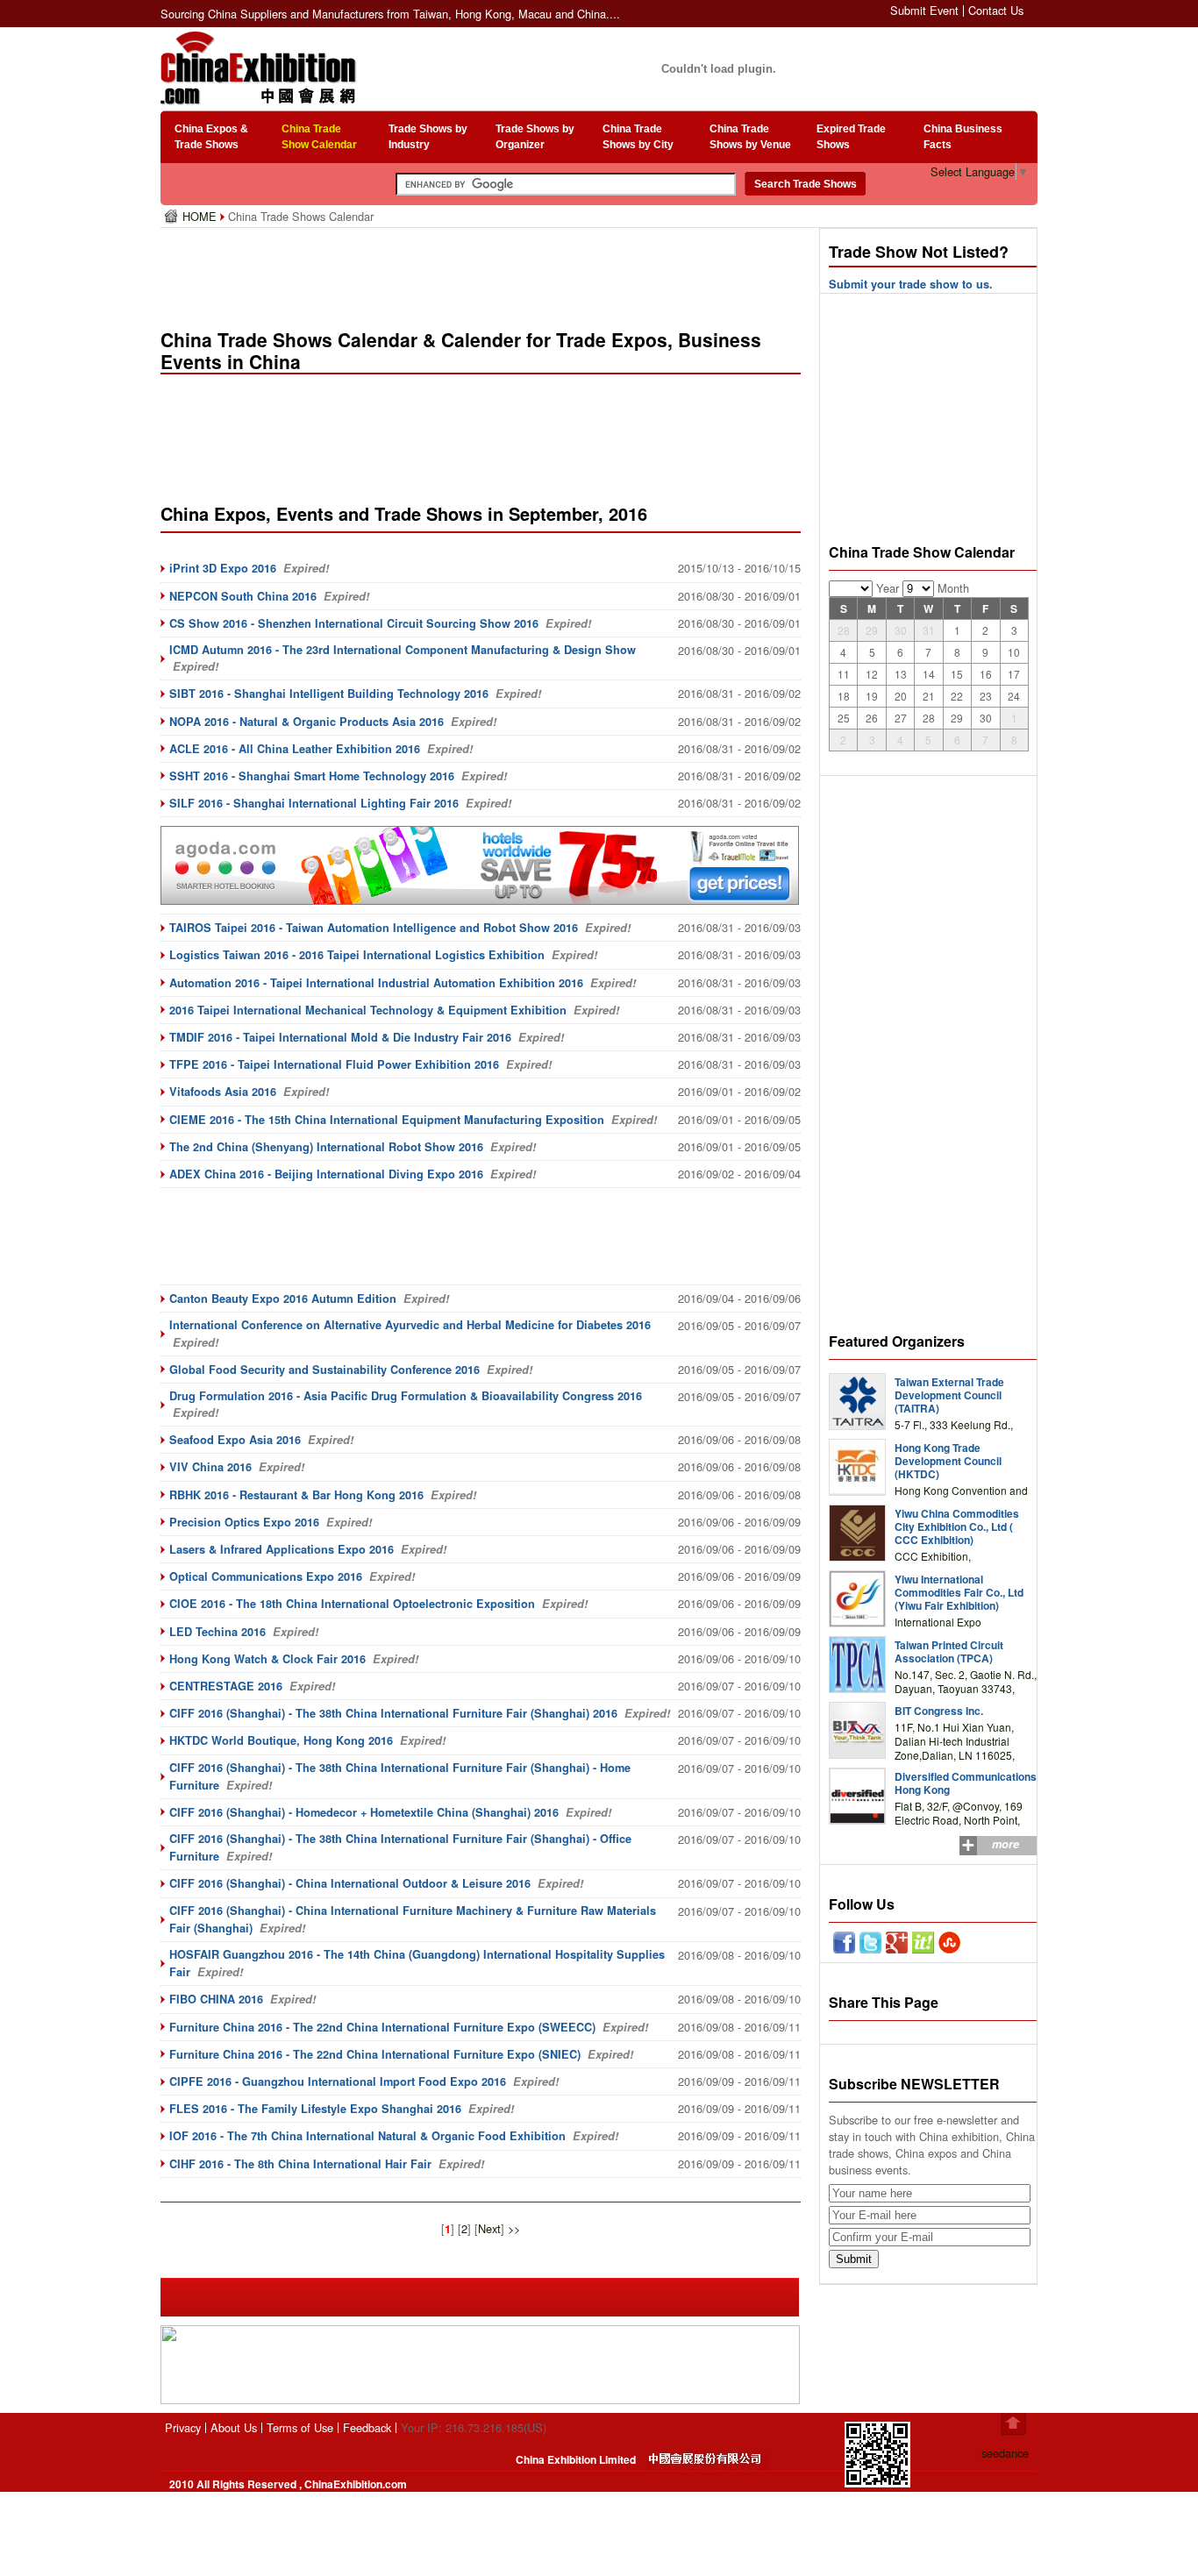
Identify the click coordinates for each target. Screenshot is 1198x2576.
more (1005, 1844)
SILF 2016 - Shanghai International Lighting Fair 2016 (314, 803)
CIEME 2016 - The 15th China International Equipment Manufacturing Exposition (387, 1120)
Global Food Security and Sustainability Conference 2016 (324, 1370)
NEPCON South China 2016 (243, 596)
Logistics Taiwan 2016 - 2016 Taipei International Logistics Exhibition (357, 955)
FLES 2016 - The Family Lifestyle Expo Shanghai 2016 (315, 2109)
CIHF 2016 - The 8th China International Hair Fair (300, 2164)
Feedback (367, 2427)
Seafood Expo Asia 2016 (235, 1440)
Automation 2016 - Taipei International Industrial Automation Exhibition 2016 (376, 983)
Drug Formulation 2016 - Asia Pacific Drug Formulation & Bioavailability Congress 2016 (406, 1396)
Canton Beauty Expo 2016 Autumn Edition (283, 1299)
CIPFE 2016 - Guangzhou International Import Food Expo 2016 (338, 2081)
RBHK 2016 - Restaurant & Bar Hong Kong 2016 (296, 1495)
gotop (1013, 2424)
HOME (201, 216)
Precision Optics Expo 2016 (244, 1522)
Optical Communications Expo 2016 (266, 1576)
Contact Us (996, 10)
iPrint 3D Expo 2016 (223, 568)
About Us (234, 2427)
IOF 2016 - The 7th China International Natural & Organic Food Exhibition (367, 2136)
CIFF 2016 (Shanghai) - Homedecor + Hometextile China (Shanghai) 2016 (364, 1812)
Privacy (183, 2427)
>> (514, 2228)
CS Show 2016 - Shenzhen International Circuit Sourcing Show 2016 (354, 623)
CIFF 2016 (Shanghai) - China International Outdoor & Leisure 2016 (350, 1883)
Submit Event (924, 10)
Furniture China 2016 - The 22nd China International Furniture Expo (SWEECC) (382, 2027)
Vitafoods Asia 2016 (223, 1092)
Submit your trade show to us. (911, 284)
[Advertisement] (484, 272)
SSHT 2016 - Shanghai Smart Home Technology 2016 (312, 776)
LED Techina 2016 (217, 1632)
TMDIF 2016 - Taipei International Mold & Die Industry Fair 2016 (340, 1037)
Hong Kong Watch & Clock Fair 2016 (267, 1659)
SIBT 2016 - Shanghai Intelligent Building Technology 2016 (329, 694)
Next (489, 2228)
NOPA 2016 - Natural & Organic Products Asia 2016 (307, 722)
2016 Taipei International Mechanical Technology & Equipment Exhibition (368, 1010)
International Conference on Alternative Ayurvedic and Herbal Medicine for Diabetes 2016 (410, 1325)
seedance (1005, 2453)
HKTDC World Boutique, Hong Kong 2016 (281, 1740)
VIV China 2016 (210, 1467)
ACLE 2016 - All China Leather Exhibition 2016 (295, 749)
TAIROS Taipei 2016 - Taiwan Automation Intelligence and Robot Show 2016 (374, 928)
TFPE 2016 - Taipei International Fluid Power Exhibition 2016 (334, 1064)
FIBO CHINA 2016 (216, 1999)
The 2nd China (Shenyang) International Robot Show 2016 (326, 1147)
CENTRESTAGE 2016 (226, 1686)
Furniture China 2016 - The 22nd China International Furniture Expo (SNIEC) (375, 2054)
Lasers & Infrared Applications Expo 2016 (282, 1549)
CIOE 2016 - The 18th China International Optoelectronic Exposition (352, 1604)
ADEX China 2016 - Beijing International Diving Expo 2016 (326, 1174)
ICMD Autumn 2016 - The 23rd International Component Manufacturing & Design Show (403, 650)
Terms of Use (300, 2427)
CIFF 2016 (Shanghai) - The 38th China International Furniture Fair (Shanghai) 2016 (393, 1713)
